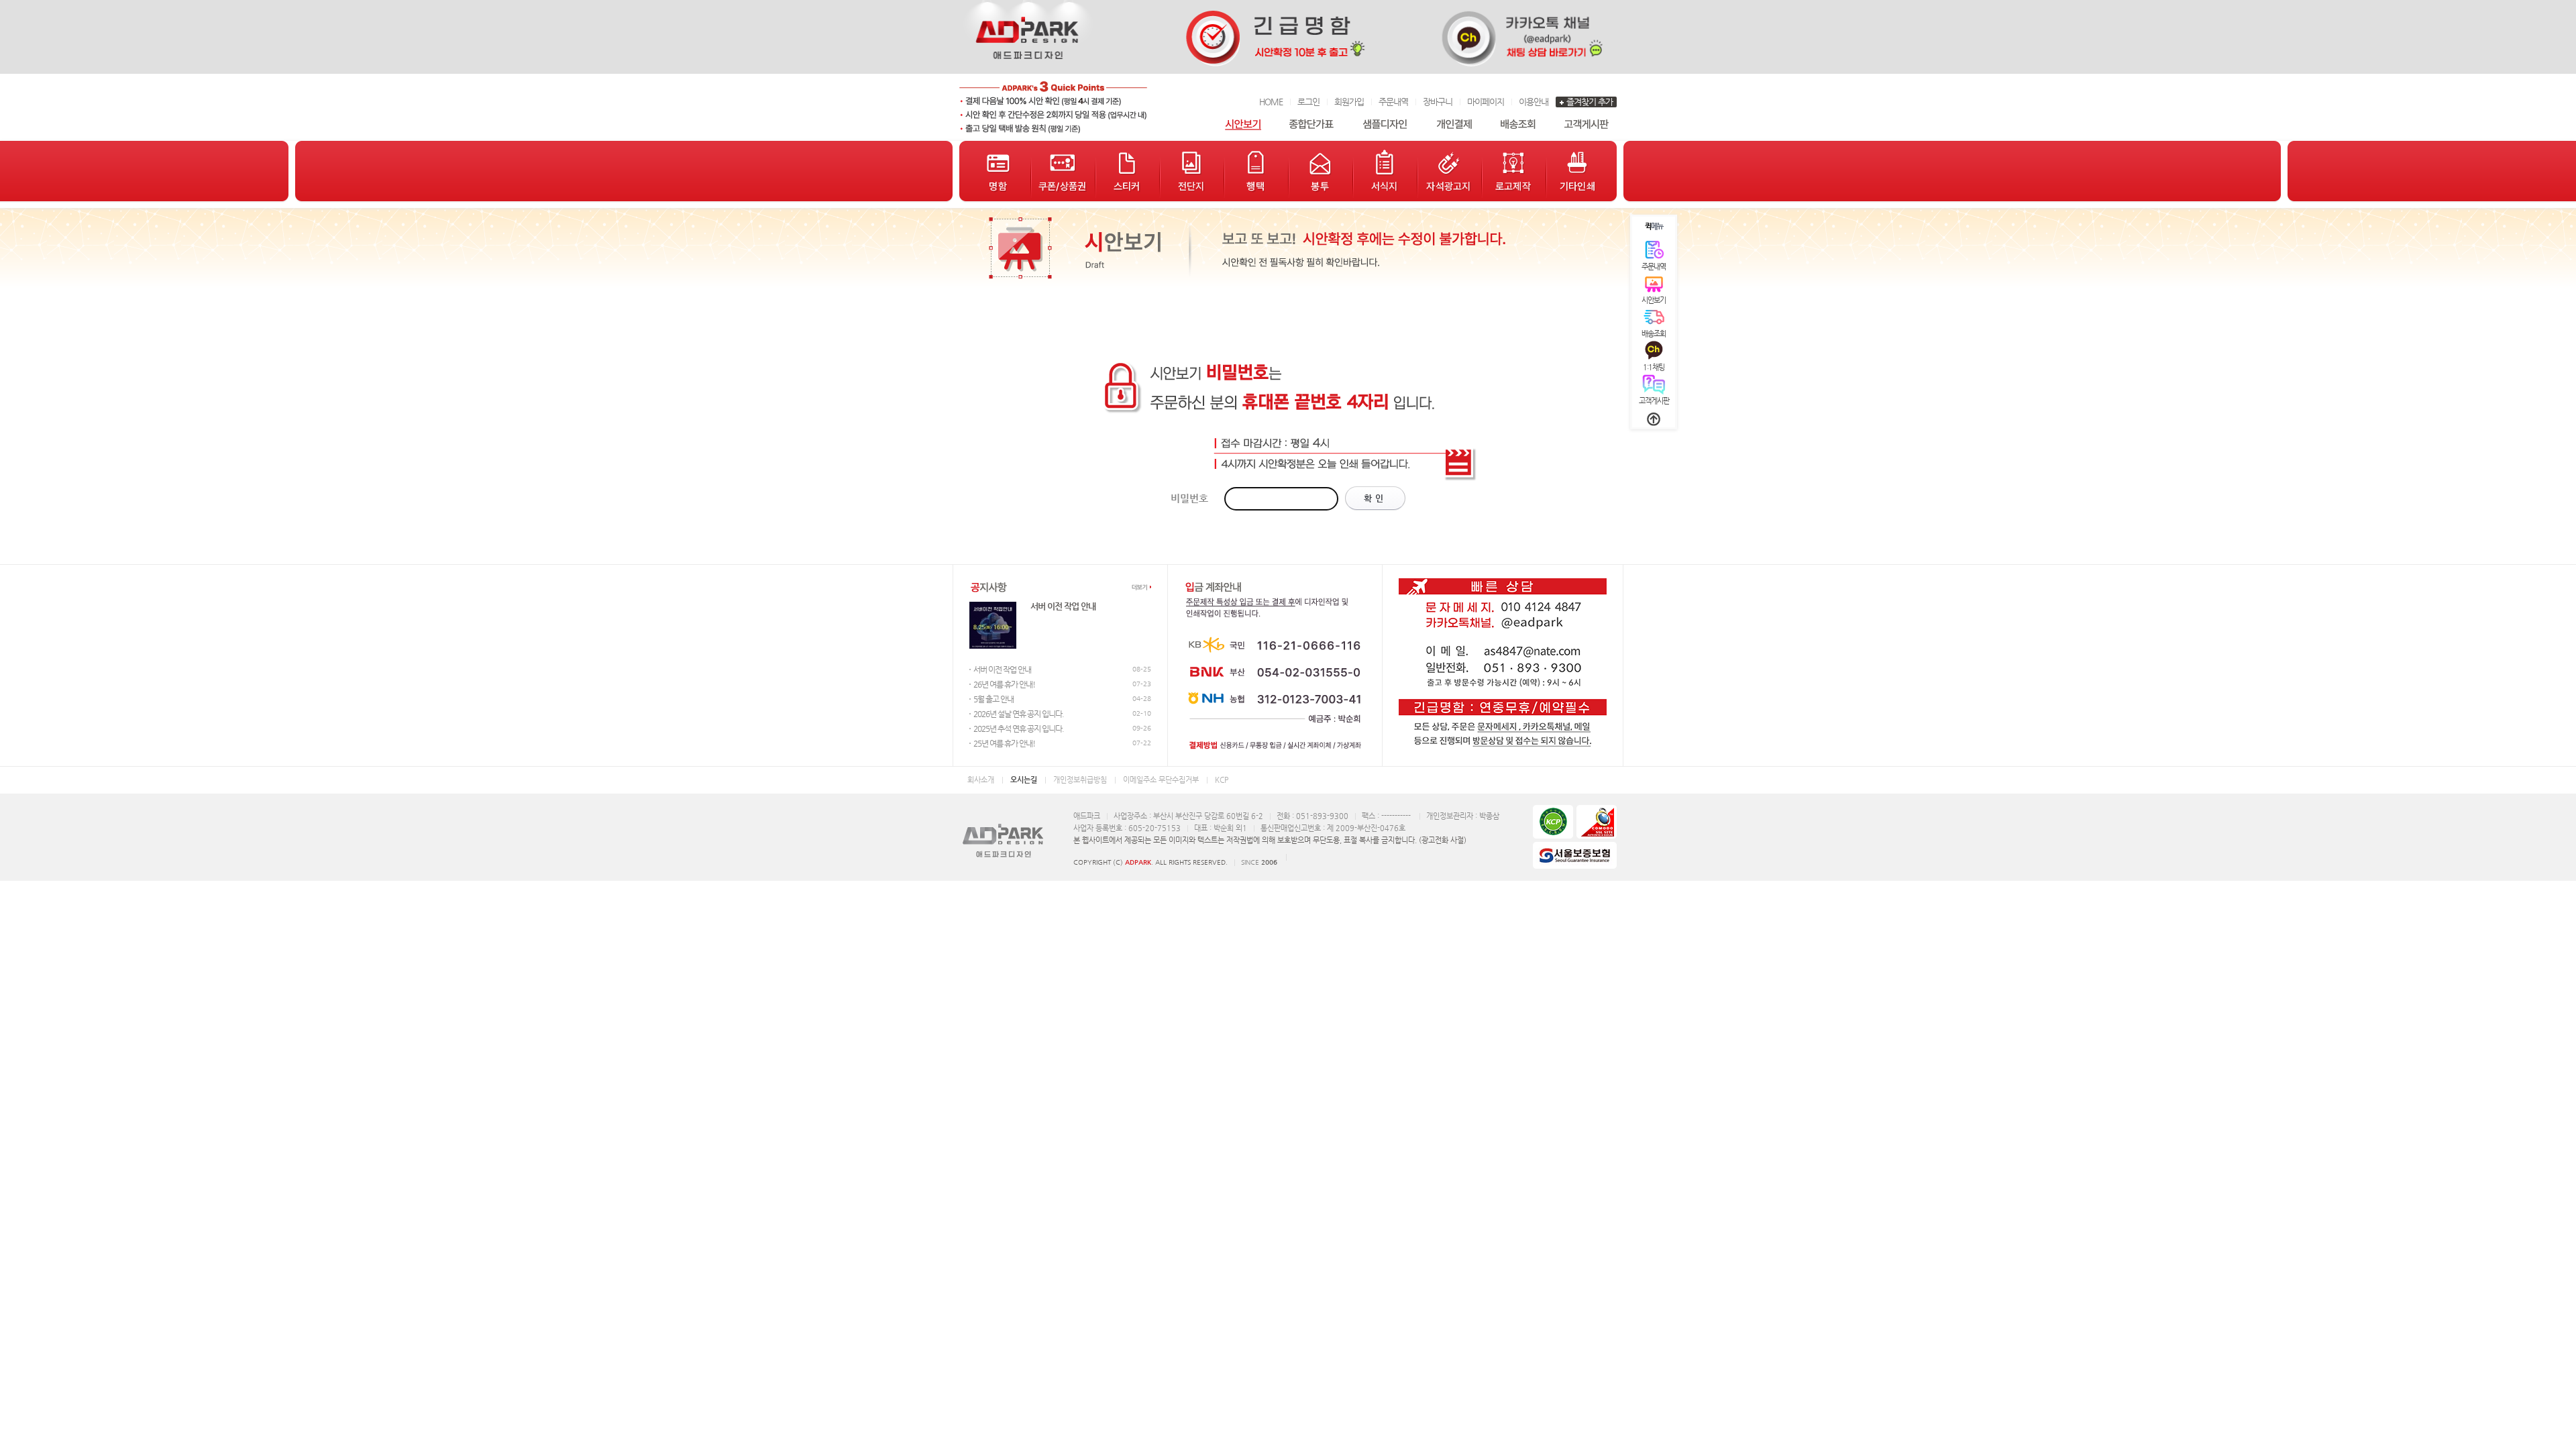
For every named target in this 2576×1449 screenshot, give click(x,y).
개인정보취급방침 (1080, 780)
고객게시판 (1654, 401)
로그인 (1308, 102)
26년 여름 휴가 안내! (1004, 684)
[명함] (998, 171)
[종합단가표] (1311, 124)
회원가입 (1349, 102)
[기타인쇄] (1578, 171)
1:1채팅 (1654, 367)
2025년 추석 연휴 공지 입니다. (1019, 729)
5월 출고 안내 (994, 699)
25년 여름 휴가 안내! (1004, 743)
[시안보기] (1243, 124)
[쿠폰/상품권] (1063, 171)
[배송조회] (1518, 124)
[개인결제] (1454, 124)
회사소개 (981, 780)
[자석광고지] (1449, 171)
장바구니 (1438, 102)
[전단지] (1191, 171)
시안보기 (1654, 300)
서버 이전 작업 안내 (1063, 606)
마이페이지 (1486, 102)
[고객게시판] (1587, 124)
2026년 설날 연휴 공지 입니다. (1019, 714)
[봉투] (1320, 171)
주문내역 (1393, 102)
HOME (1271, 102)
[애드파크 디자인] (1053, 107)
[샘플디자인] (1385, 124)
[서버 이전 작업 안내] (993, 646)
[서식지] (1385, 171)
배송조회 (1654, 334)
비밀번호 (1189, 498)
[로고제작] (1513, 171)
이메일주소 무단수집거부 (1161, 780)
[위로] (1654, 419)
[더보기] (1141, 587)
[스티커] (1127, 171)
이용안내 (1534, 102)
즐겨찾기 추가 (1590, 102)
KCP (1222, 780)
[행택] (1256, 171)
